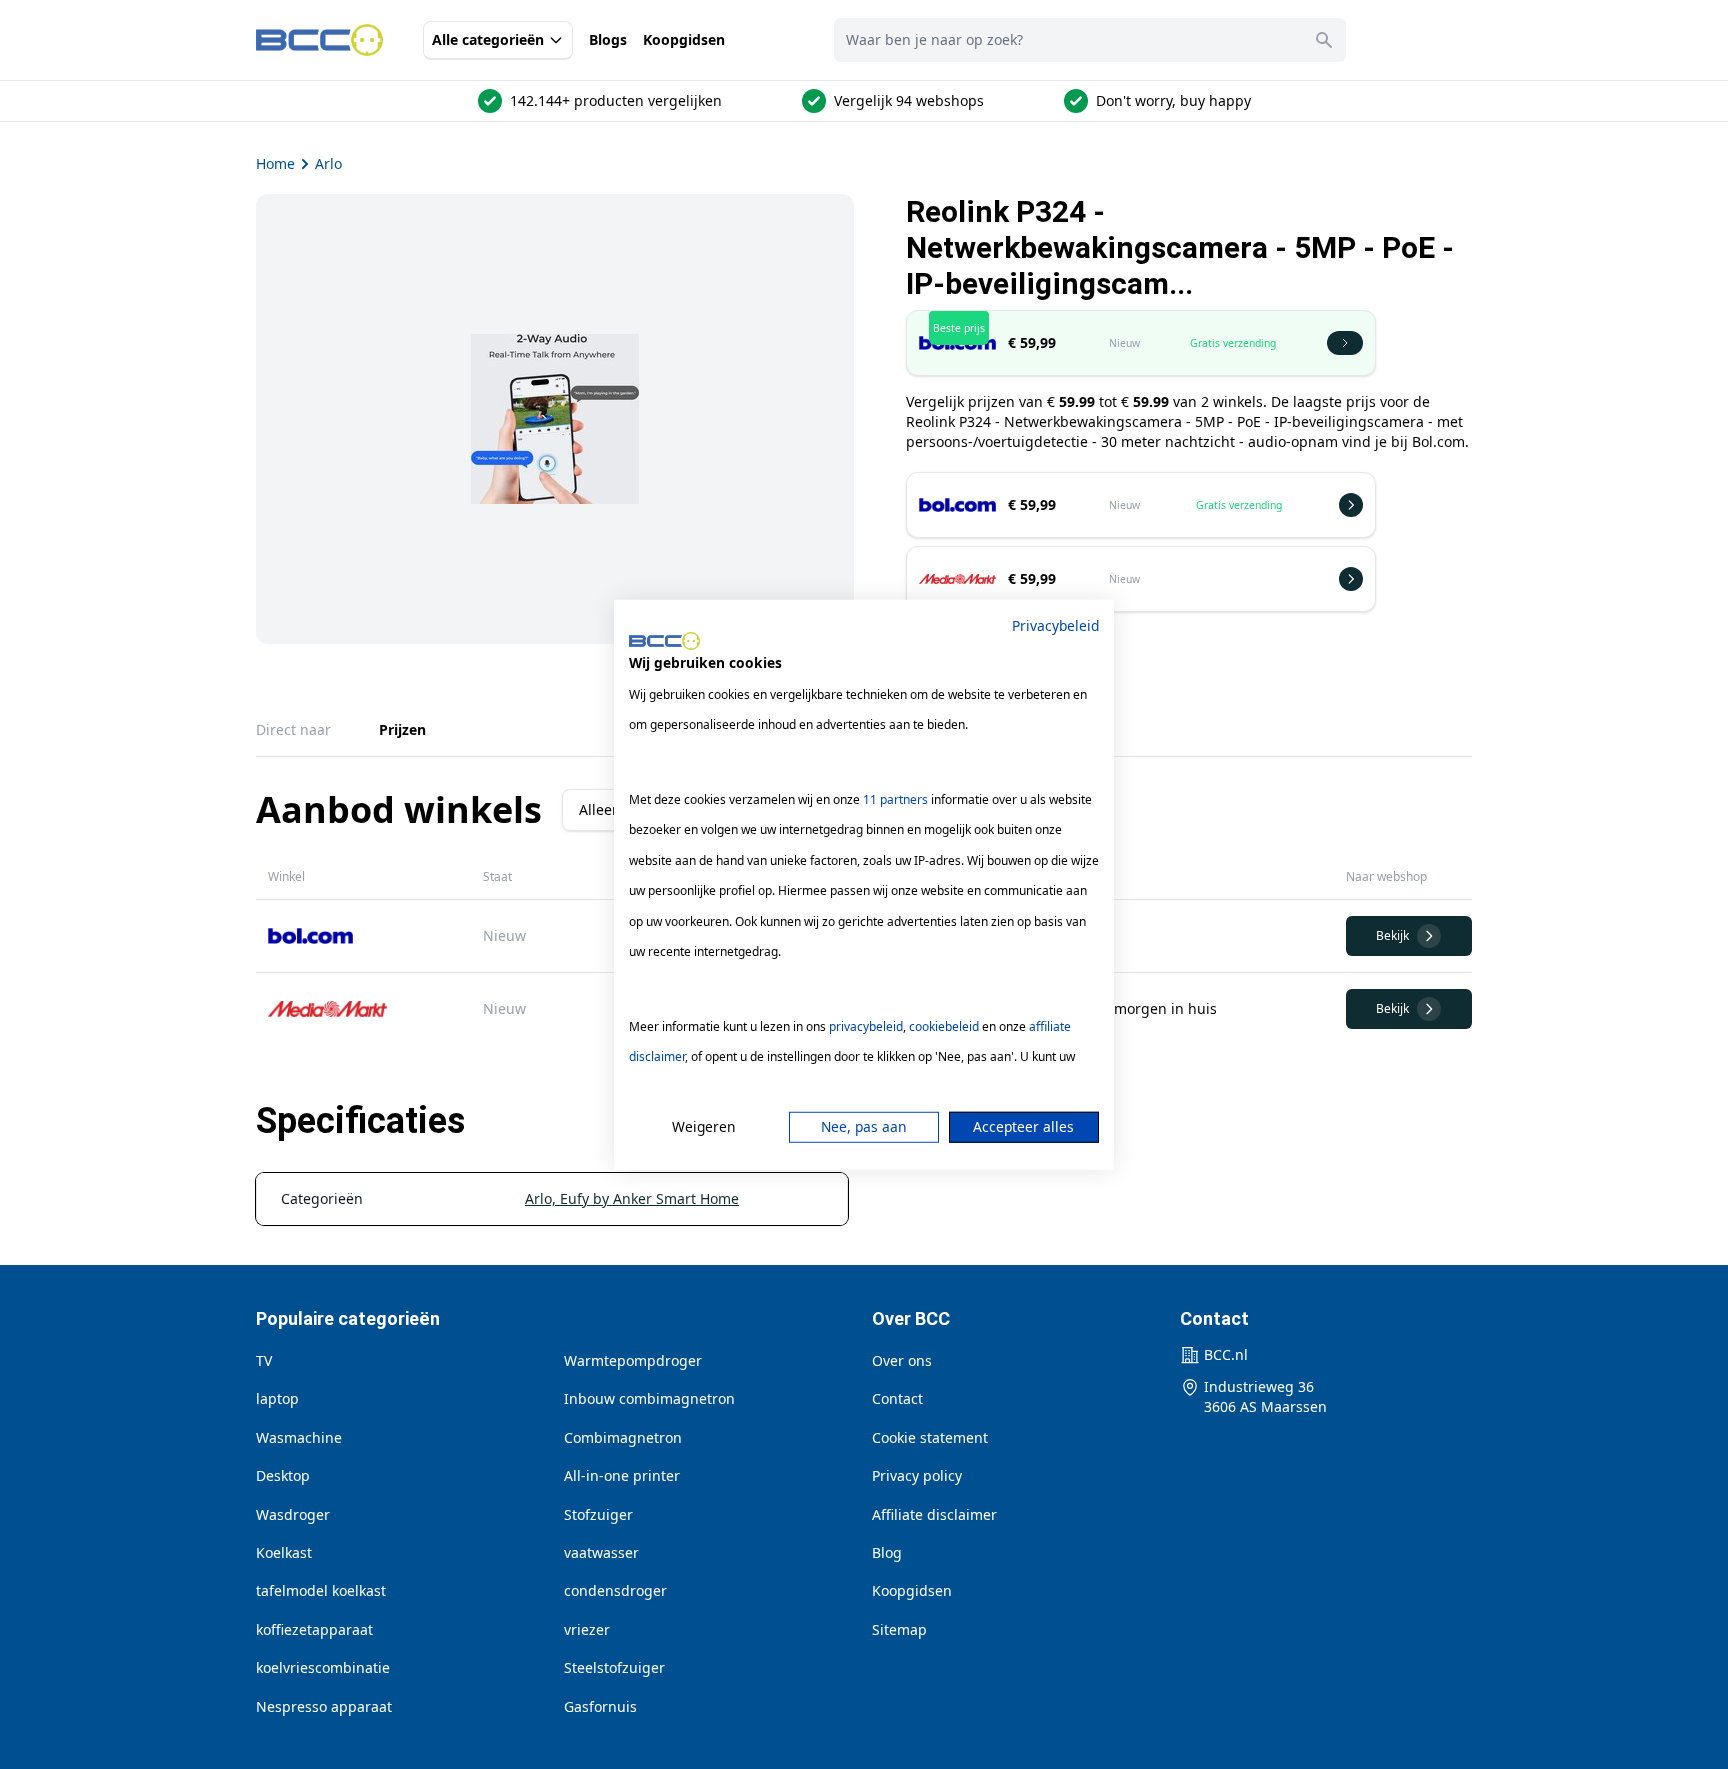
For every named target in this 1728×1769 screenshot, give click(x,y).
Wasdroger (293, 1514)
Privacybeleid (1055, 624)
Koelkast (284, 1552)
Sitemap (899, 1629)
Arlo (328, 163)
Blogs (608, 39)
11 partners (895, 799)
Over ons (902, 1360)
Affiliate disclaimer (934, 1514)
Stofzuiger (598, 1514)
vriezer (587, 1629)
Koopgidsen (684, 39)
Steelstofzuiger (614, 1667)
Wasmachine (299, 1437)
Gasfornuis (600, 1706)
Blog (887, 1552)
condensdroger (615, 1590)
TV (264, 1360)
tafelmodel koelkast (321, 1590)
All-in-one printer (622, 1475)
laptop (277, 1398)
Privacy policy (917, 1475)
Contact (897, 1398)
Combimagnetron (623, 1437)
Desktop (283, 1475)
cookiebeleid (944, 1026)
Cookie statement (930, 1437)
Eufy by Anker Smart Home (649, 1198)
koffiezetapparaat (314, 1629)
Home (275, 163)
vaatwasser (601, 1552)
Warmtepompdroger (633, 1360)
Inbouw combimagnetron (649, 1398)
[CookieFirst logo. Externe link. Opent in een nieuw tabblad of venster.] (664, 641)
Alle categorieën (488, 39)
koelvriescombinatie (323, 1667)
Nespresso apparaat (324, 1706)
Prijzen (402, 729)
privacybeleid (866, 1026)
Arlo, (542, 1198)
